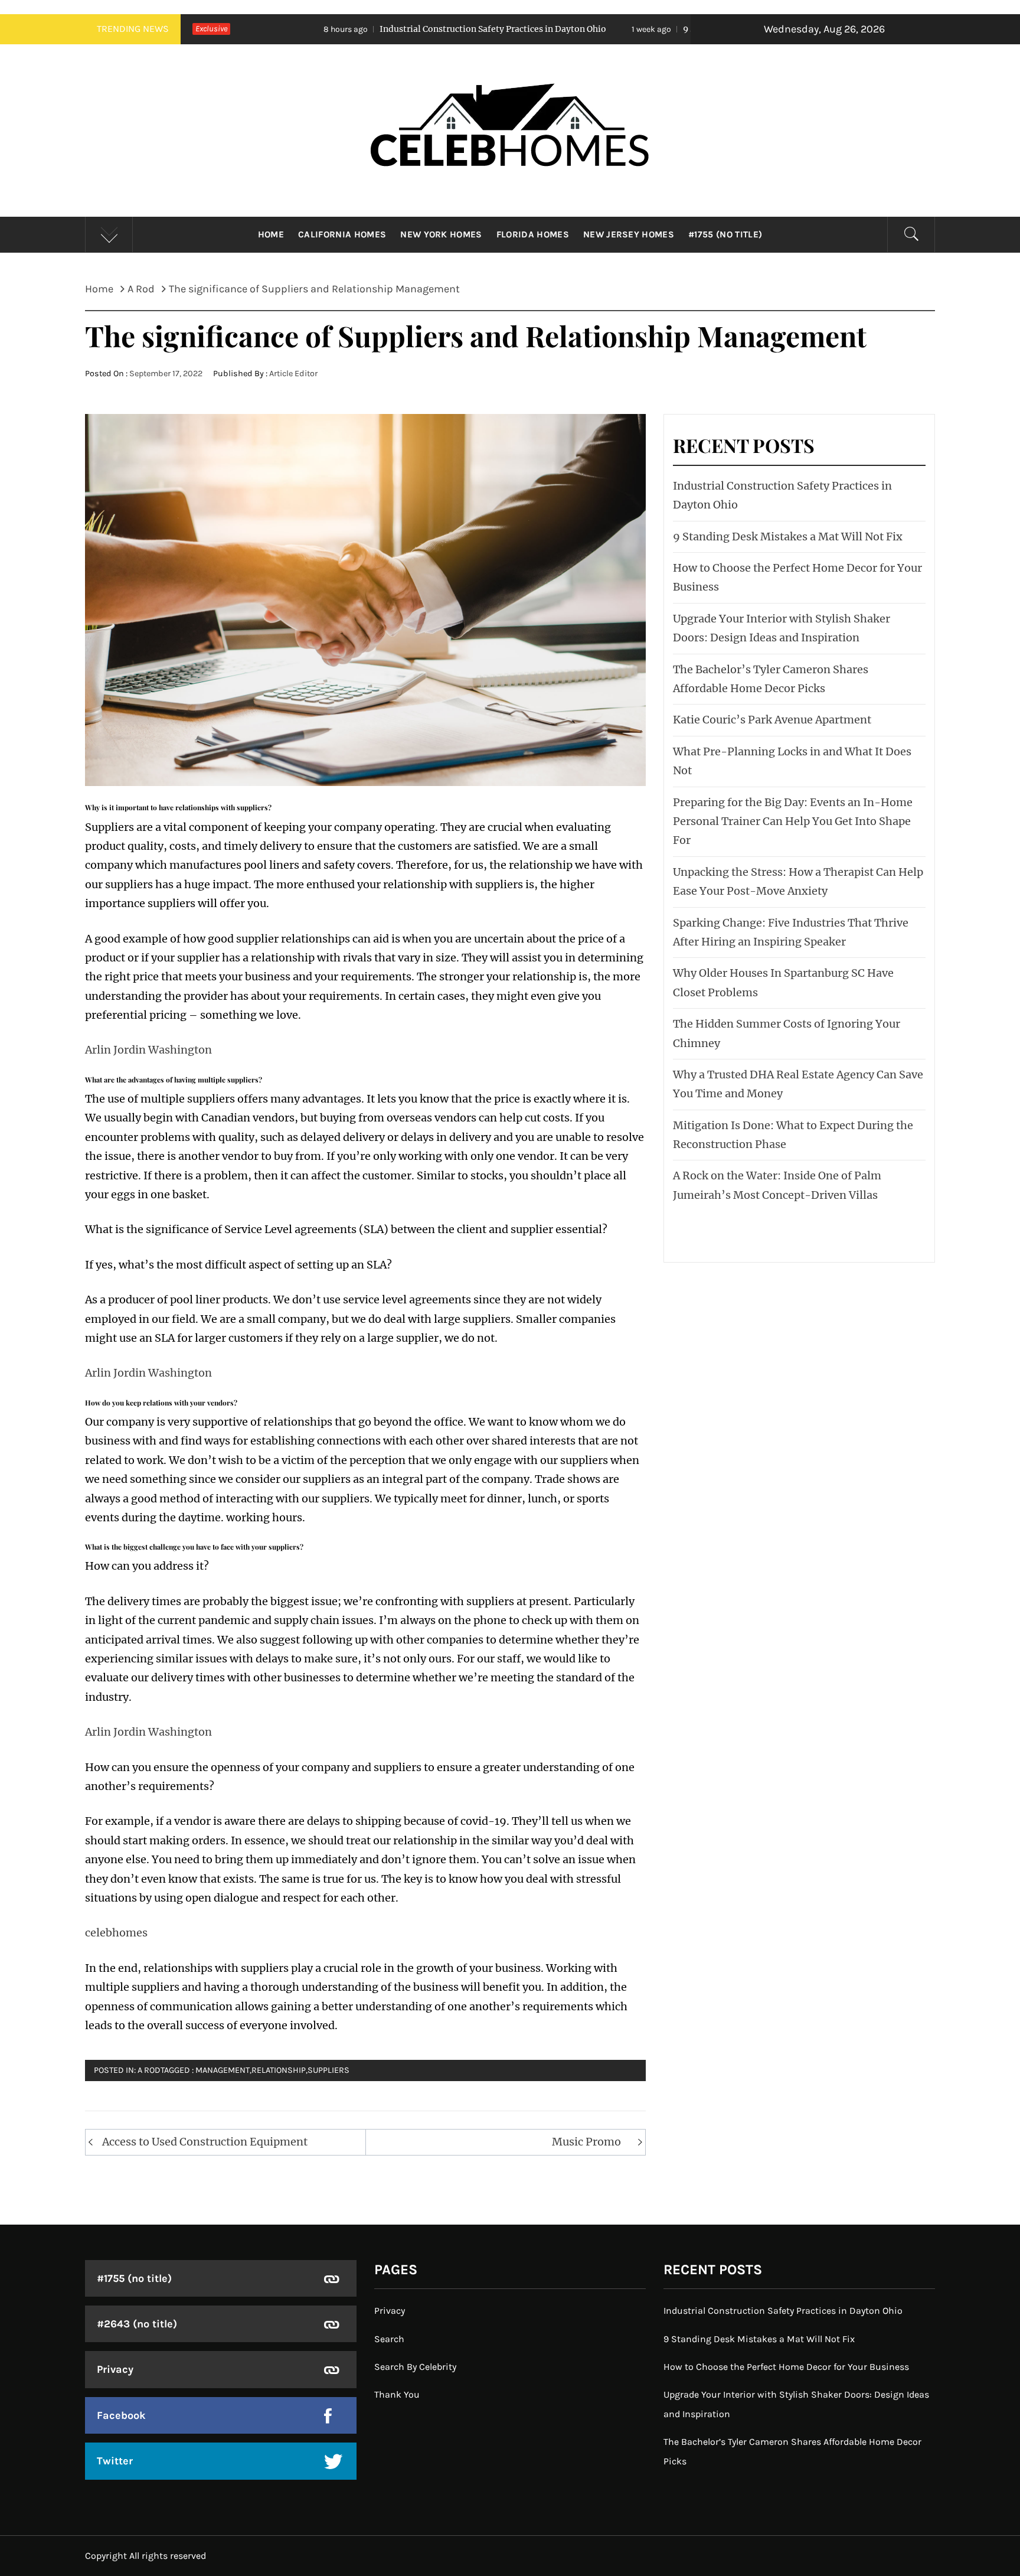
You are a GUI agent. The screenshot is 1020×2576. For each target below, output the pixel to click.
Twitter (115, 2461)
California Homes (342, 234)
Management (223, 2070)
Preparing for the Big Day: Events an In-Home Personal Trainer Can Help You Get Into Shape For (793, 821)
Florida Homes (533, 234)
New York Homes (441, 234)
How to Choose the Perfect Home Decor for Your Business (786, 2367)
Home (271, 234)
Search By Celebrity (415, 2367)
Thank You (397, 2394)
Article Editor (293, 374)
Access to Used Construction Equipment (205, 2142)
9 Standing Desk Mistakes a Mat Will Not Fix (640, 29)
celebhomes (116, 1933)
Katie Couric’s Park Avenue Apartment (772, 720)
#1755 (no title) (725, 234)
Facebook (121, 2415)
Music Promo (586, 2142)
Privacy (115, 2369)
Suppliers (328, 2070)
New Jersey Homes (629, 234)
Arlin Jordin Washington (148, 1050)
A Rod (149, 2070)
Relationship (279, 2070)
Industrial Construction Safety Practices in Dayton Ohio (357, 29)
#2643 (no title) (137, 2324)
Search (389, 2339)
